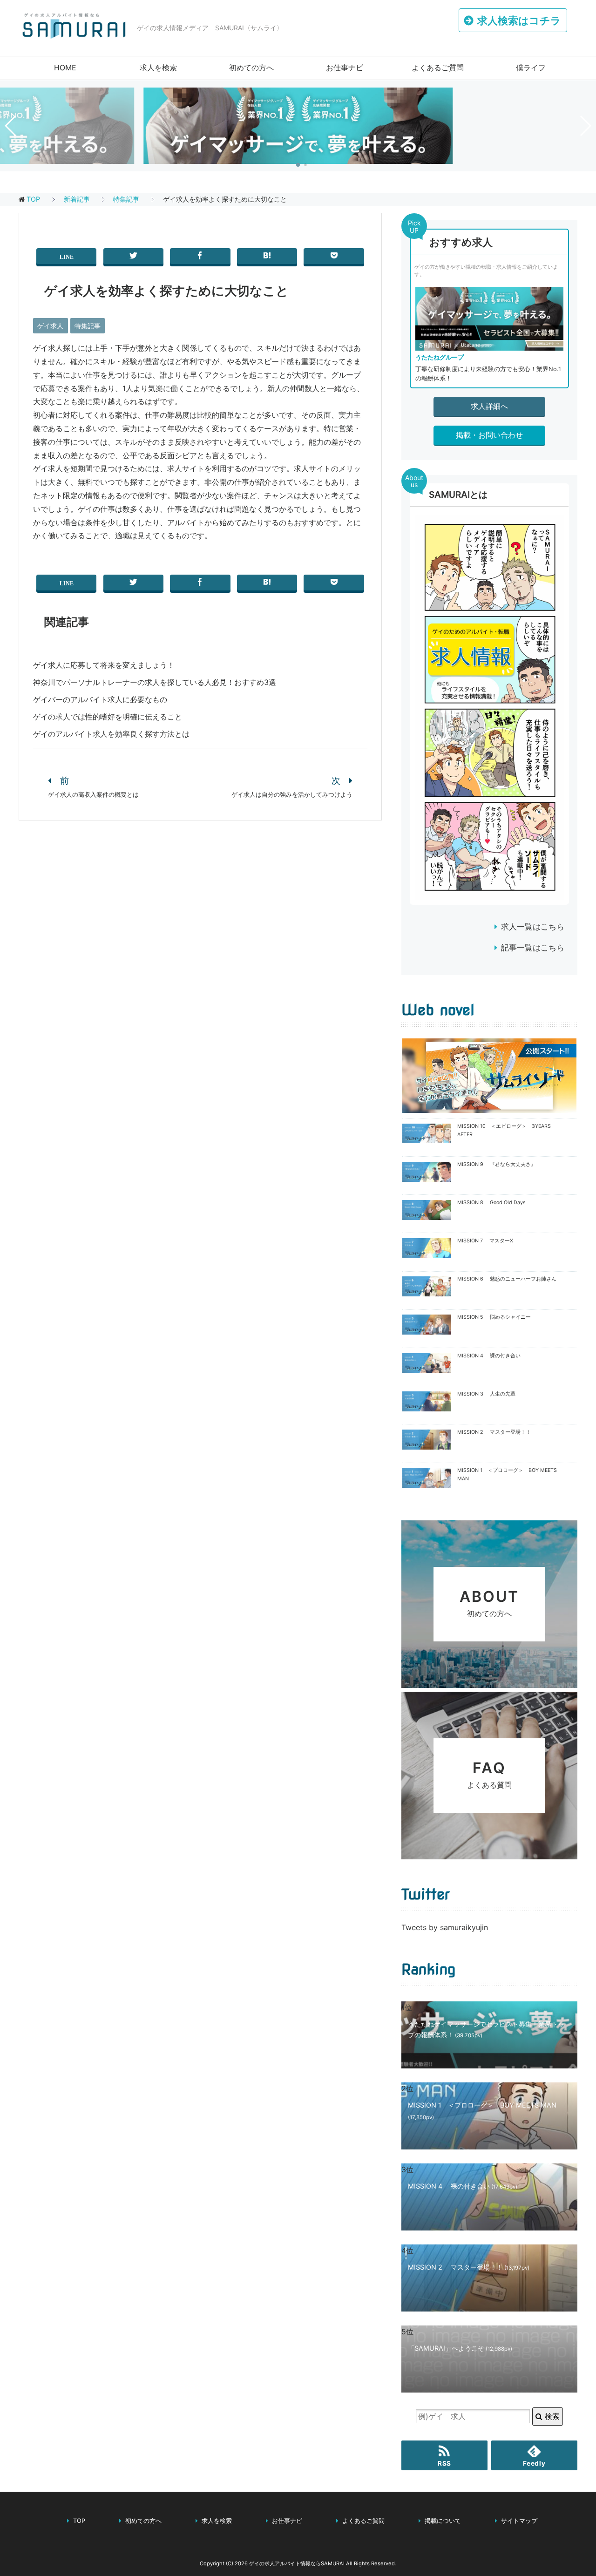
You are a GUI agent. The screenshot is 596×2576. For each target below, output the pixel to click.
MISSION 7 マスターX (485, 1241)
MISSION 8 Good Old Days (491, 1203)
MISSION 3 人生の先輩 (486, 1394)
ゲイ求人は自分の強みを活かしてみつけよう (292, 795)
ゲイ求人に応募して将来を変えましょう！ (104, 665)
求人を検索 (158, 68)
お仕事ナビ (345, 68)
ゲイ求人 (50, 326)
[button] (298, 165)
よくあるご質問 (438, 68)
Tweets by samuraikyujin (445, 1927)
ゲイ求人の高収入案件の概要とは (93, 795)
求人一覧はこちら (533, 927)
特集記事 (88, 326)
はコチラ (519, 20)
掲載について (443, 2521)
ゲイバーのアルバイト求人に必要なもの (100, 699)
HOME (65, 68)
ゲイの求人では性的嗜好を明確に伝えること (108, 717)
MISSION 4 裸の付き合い (489, 1356)
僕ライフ (531, 68)
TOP (33, 199)
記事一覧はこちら (533, 948)
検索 (551, 2416)
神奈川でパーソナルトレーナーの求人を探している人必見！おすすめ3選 (155, 682)
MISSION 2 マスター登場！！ (494, 1432)
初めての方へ (251, 68)
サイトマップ (519, 2521)
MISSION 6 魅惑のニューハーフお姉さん (507, 1279)
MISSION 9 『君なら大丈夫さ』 (497, 1164)
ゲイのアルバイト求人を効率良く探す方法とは (111, 734)
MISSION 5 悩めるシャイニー (494, 1317)
